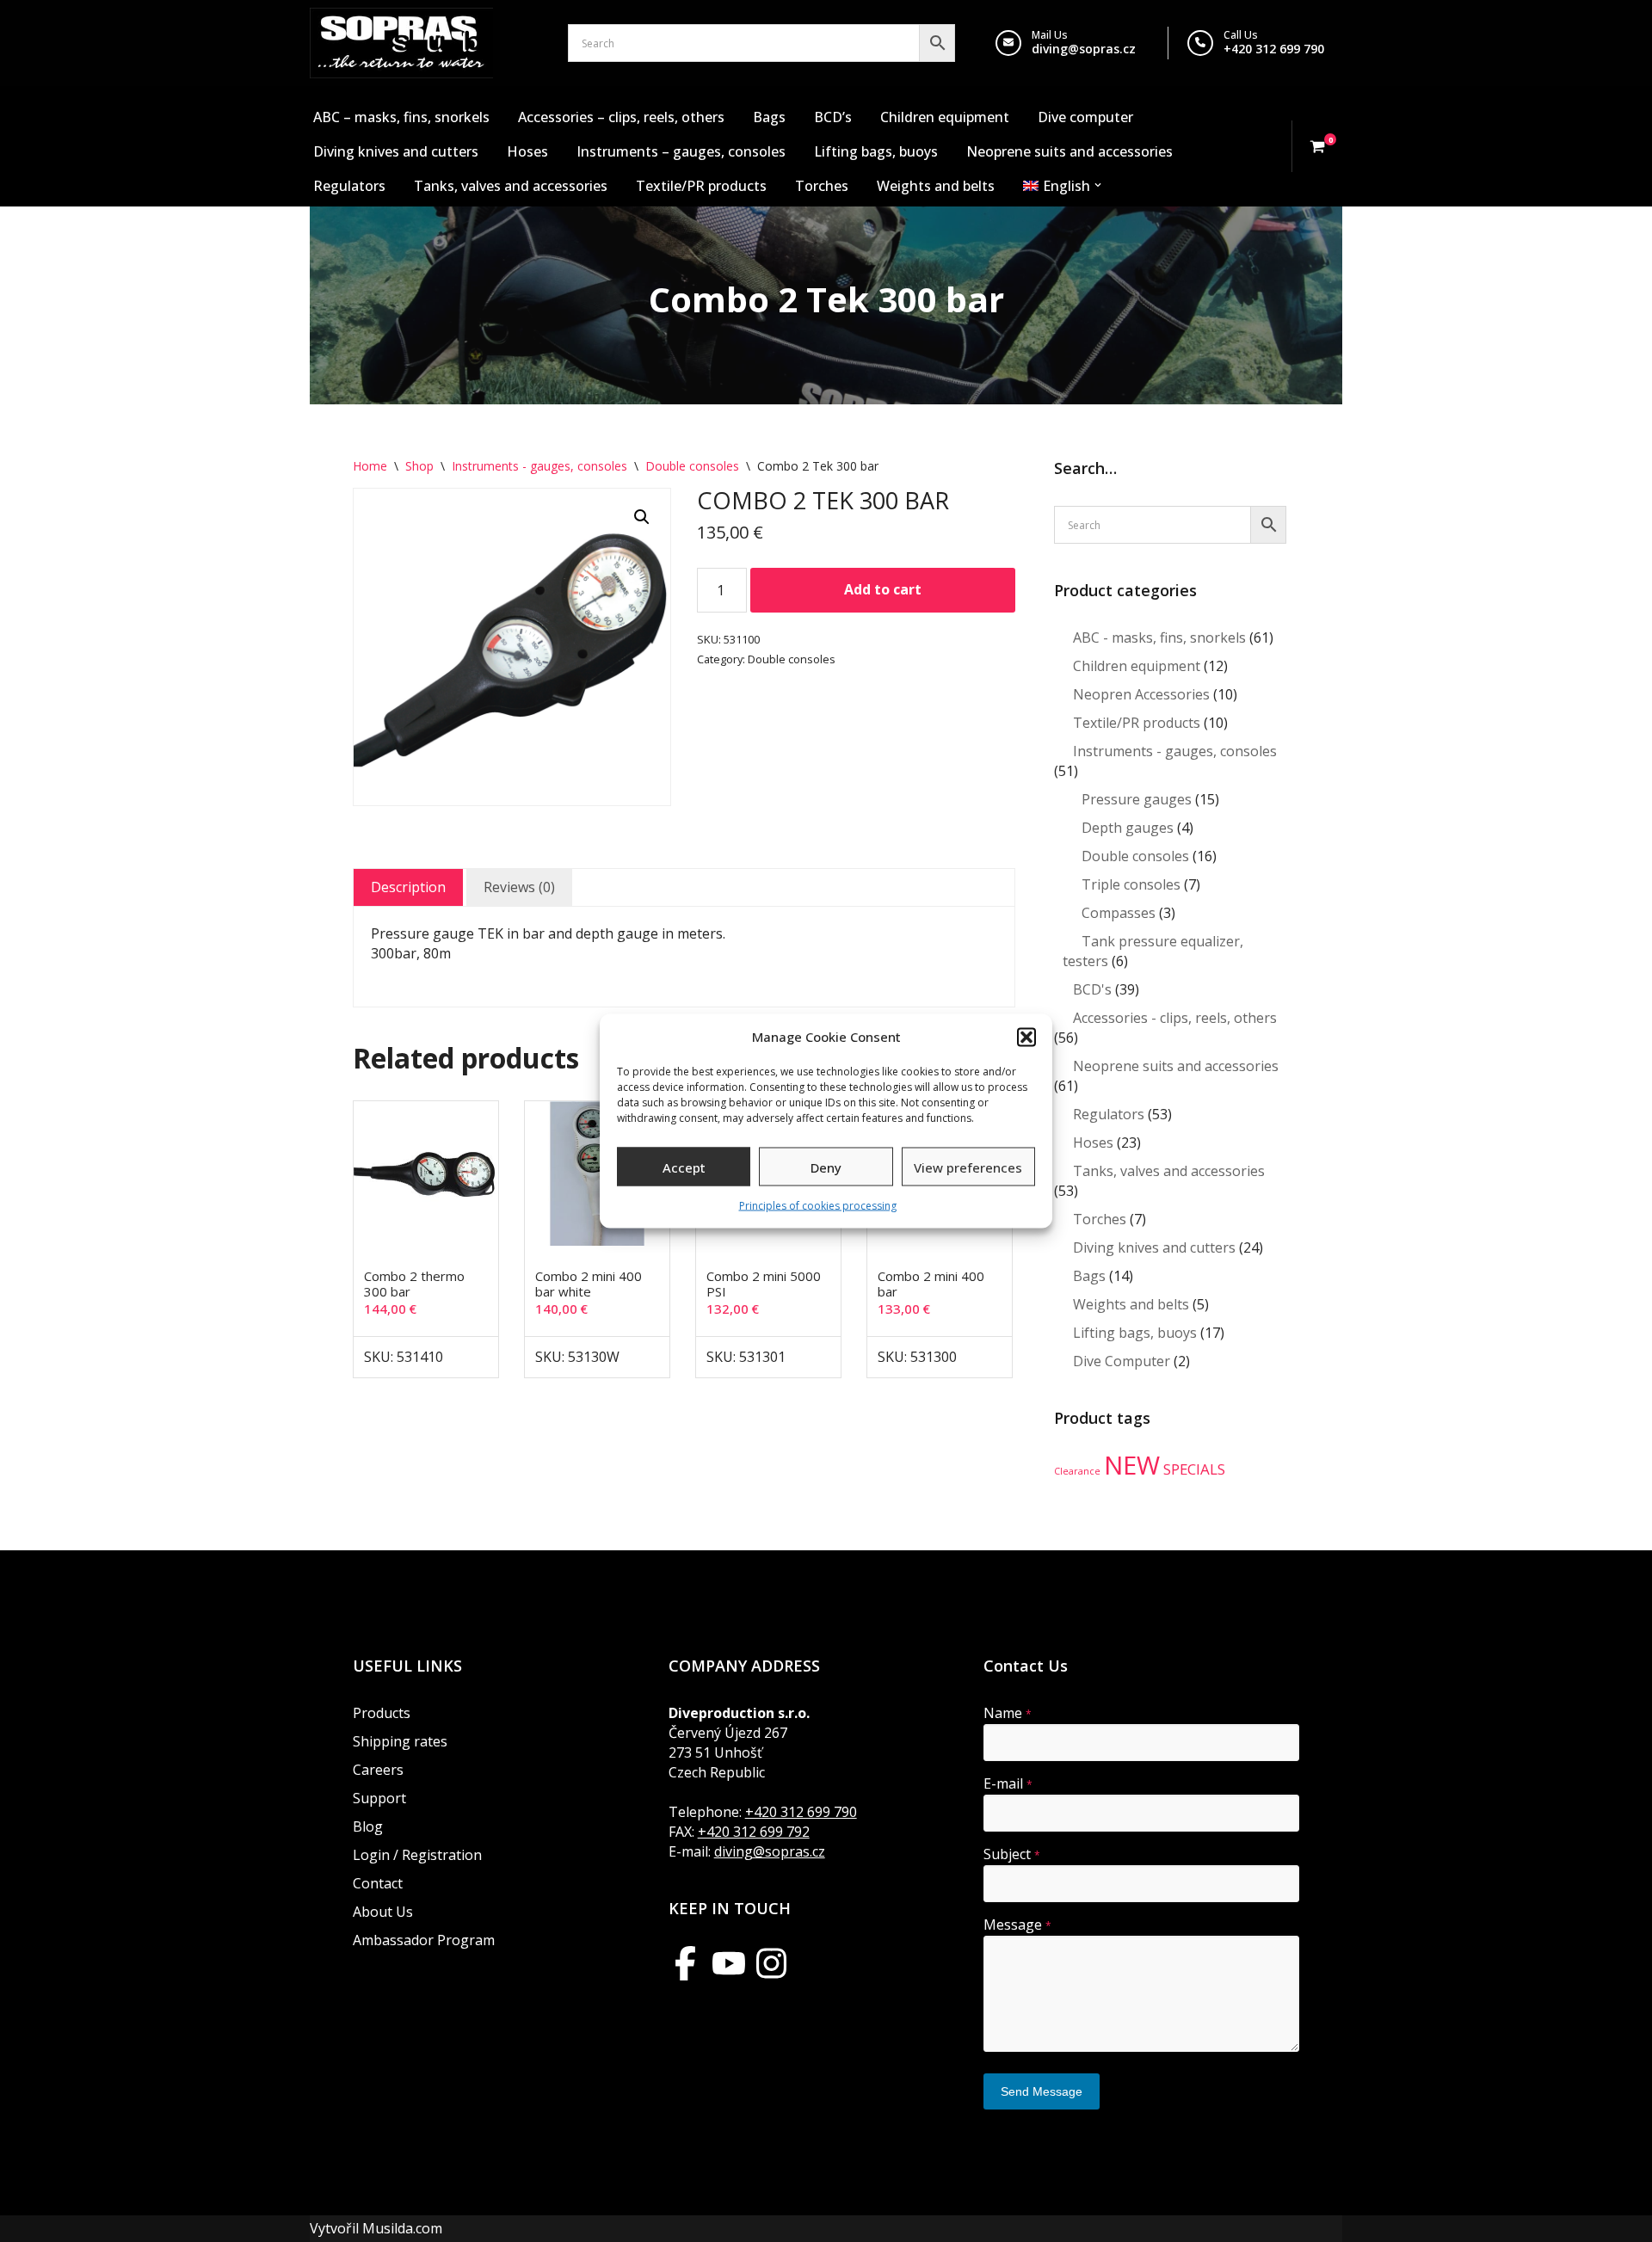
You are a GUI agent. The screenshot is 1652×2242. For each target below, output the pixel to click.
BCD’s (833, 117)
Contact (378, 1883)
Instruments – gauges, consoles (681, 151)
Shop (419, 466)
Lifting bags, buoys (876, 151)
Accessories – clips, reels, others (621, 117)
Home (370, 466)
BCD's (1092, 989)
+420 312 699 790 (1274, 49)
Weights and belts (936, 186)
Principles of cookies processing (818, 1206)
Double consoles (692, 466)
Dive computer (1085, 117)
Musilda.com (402, 2228)
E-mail (1008, 1783)
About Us (383, 1912)
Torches (822, 186)
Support (379, 1798)
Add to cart (883, 589)
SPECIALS (1194, 1469)
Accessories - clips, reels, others (1175, 1018)
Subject (1012, 1854)
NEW (1132, 1465)
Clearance (1077, 1471)
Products (382, 1713)
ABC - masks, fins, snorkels (1159, 637)
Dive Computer (1122, 1361)
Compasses (1119, 913)
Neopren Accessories (1141, 694)
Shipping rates (400, 1741)
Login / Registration (417, 1855)
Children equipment (945, 117)
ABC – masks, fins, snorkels (401, 117)
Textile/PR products (701, 186)
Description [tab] (408, 887)
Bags (769, 117)
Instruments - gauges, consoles (539, 466)
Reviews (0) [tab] (519, 887)
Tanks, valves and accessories (511, 186)
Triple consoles (1131, 884)
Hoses (527, 151)
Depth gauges (1128, 828)
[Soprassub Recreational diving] (401, 43)
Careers (378, 1770)
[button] (1026, 1037)
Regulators (349, 186)
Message (1017, 1925)
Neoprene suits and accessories (1069, 151)
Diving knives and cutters (396, 151)
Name (1008, 1713)
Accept (684, 1167)
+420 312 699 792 (754, 1832)
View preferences (968, 1167)
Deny (826, 1167)
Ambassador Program (424, 1940)
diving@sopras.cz (1084, 49)
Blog (368, 1826)
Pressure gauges (1137, 799)
